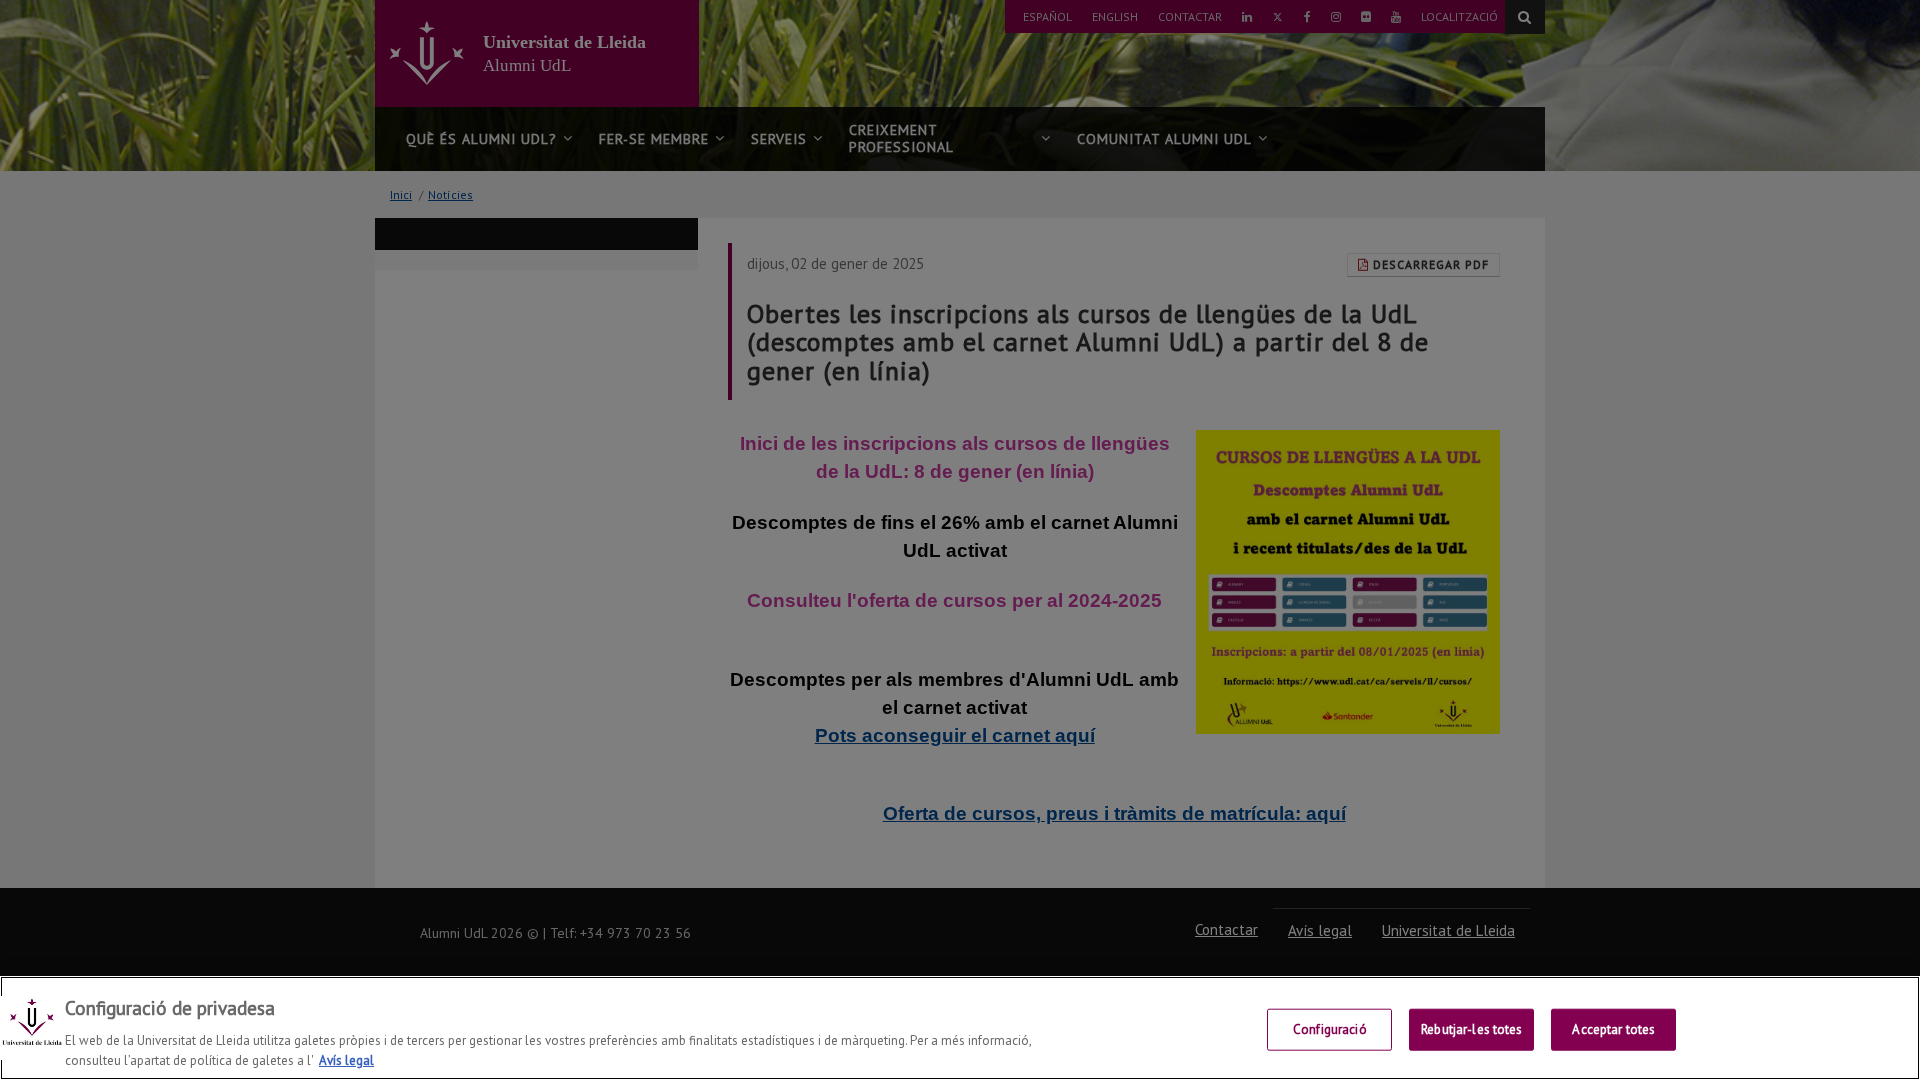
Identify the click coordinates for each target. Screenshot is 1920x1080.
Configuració (1330, 1029)
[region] (960, 1028)
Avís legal (346, 1059)
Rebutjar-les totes (1471, 1029)
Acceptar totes (1613, 1029)
